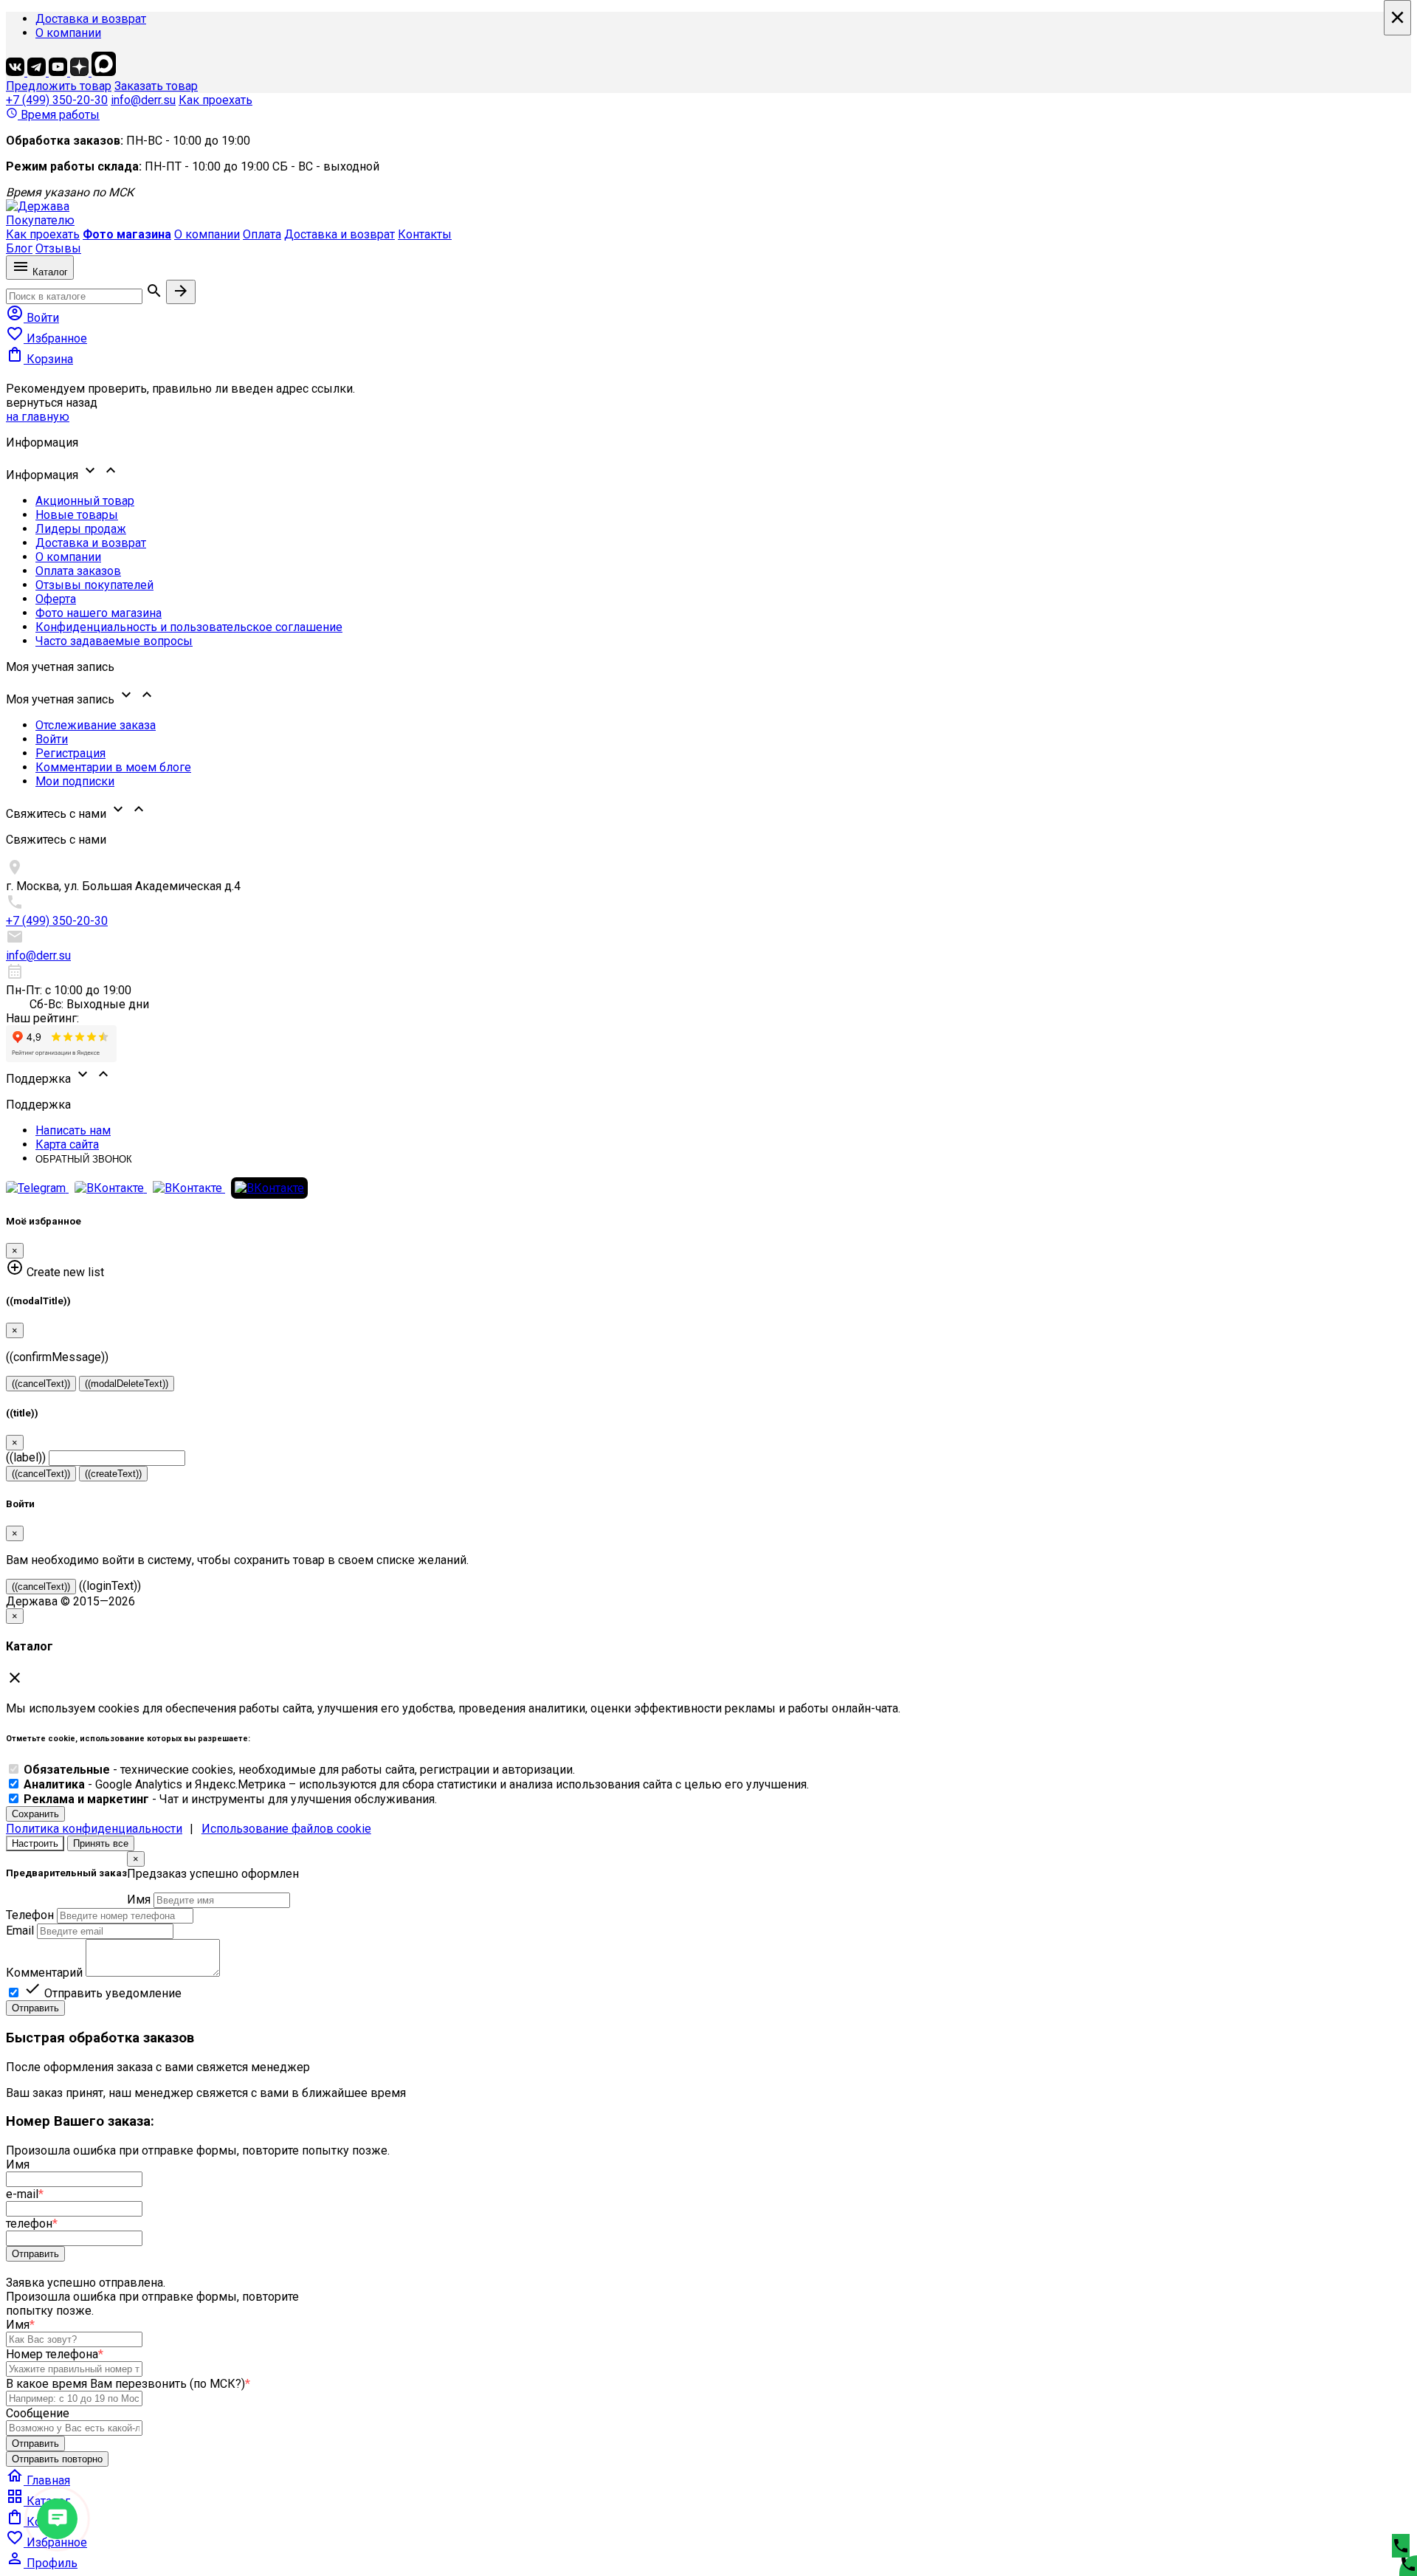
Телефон (30, 1915)
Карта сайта (67, 1144)
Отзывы (58, 248)
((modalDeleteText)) (127, 1384)
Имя (139, 1900)
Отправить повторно (57, 2459)
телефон (32, 2224)
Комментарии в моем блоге (113, 767)
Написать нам (73, 1130)
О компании (68, 33)
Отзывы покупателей (94, 585)
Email (20, 1931)
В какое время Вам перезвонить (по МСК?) (128, 2384)
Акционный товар (85, 501)
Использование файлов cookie (286, 1829)
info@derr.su (143, 100)
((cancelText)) (41, 1384)
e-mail (25, 2194)
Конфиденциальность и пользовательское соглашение (189, 627)
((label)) (26, 1457)
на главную (38, 417)
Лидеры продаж (81, 529)
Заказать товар (156, 86)
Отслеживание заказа (96, 725)
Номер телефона (55, 2354)
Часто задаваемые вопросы (114, 641)
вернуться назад (52, 403)
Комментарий (44, 1973)
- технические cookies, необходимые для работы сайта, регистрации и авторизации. (299, 1770)
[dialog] (708, 1933)
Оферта (56, 599)
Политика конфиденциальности (94, 1829)
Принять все (101, 1843)
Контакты (425, 234)
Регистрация (70, 753)
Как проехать (216, 100)
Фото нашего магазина (99, 613)
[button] (708, 472)
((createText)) (113, 1474)
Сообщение (38, 2413)
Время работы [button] (53, 115)
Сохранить (35, 1814)
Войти (52, 739)
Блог (19, 248)
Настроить (35, 1843)
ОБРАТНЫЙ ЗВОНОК (84, 1159)
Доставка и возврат (91, 19)
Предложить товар (59, 86)
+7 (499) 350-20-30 (57, 100)
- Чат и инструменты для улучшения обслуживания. (230, 1799)
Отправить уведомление (103, 1993)
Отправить (35, 2008)
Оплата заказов (78, 571)
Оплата (262, 234)
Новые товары (77, 515)
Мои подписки (75, 781)
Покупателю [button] (40, 220)
